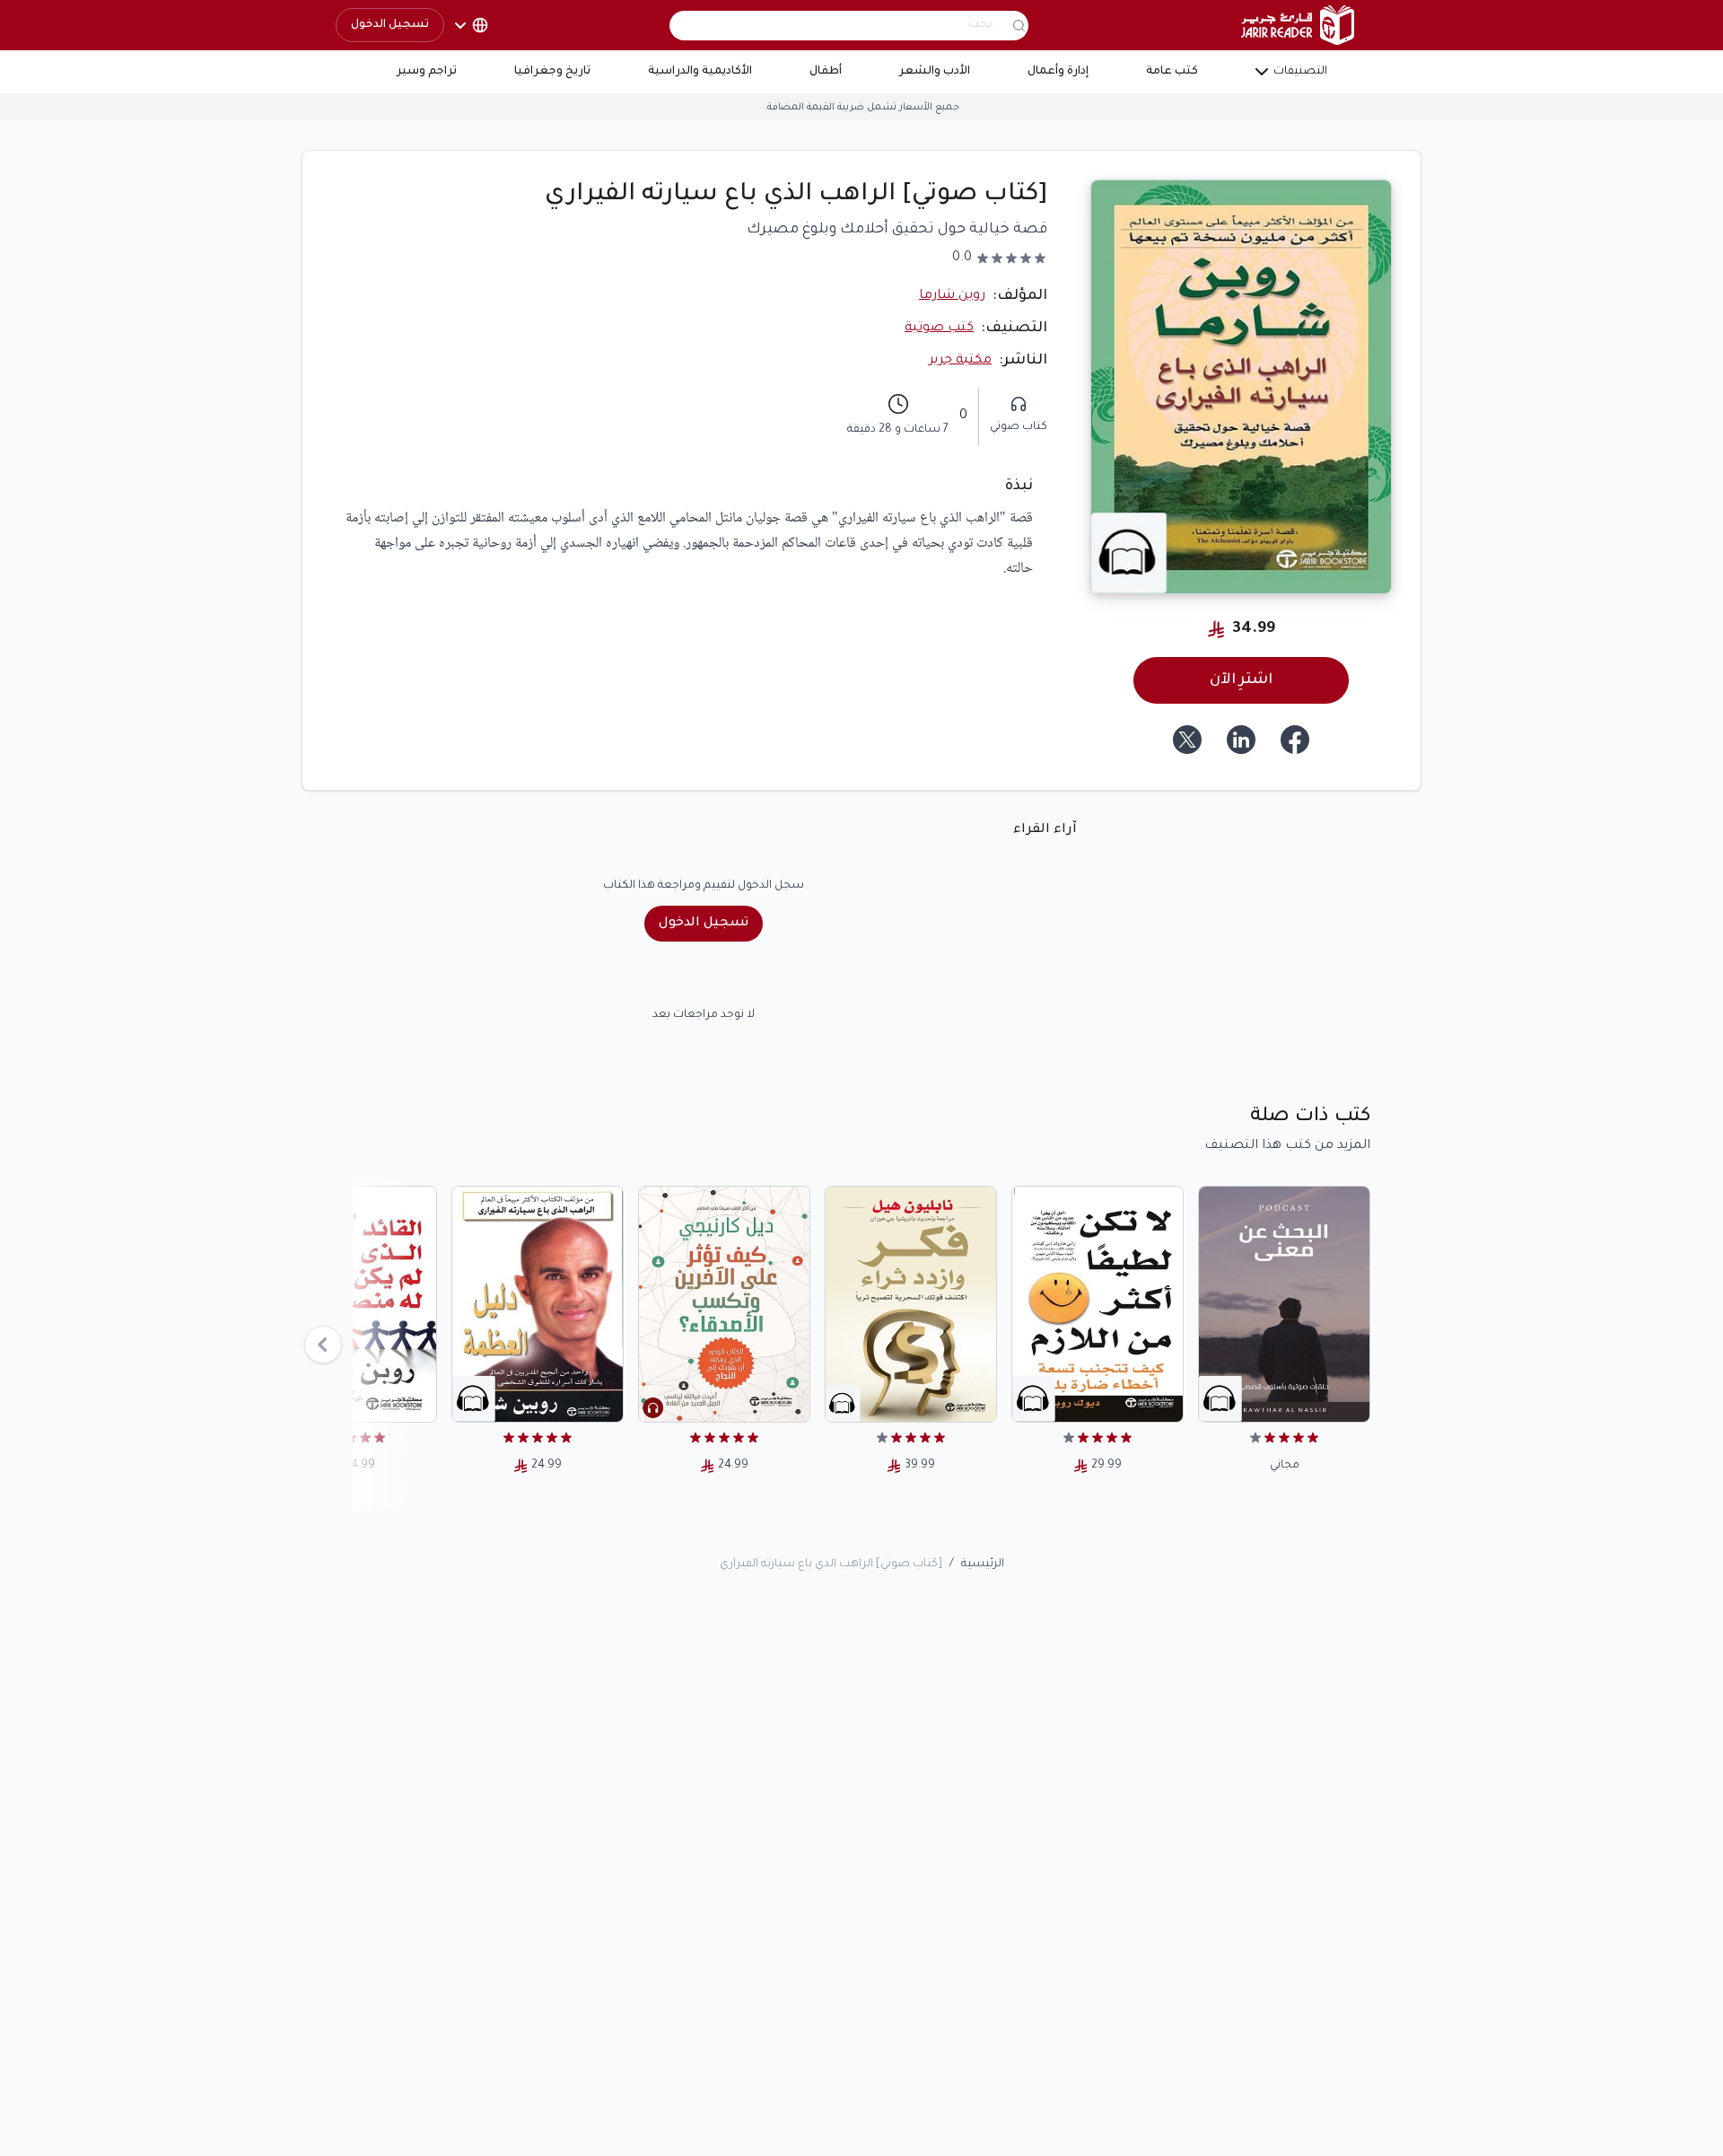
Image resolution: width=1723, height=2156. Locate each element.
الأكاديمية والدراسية (700, 72)
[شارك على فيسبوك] (1295, 740)
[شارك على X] (1187, 740)
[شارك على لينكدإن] (1241, 740)
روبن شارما (952, 296)
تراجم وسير (427, 72)
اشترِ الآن (1241, 680)
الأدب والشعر (935, 72)
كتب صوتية (939, 329)
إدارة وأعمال (1058, 72)
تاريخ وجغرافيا (552, 72)
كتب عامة (1172, 72)
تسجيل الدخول (390, 25)
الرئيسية (983, 1564)
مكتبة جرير (960, 361)
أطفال (826, 72)
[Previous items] (323, 1345)
